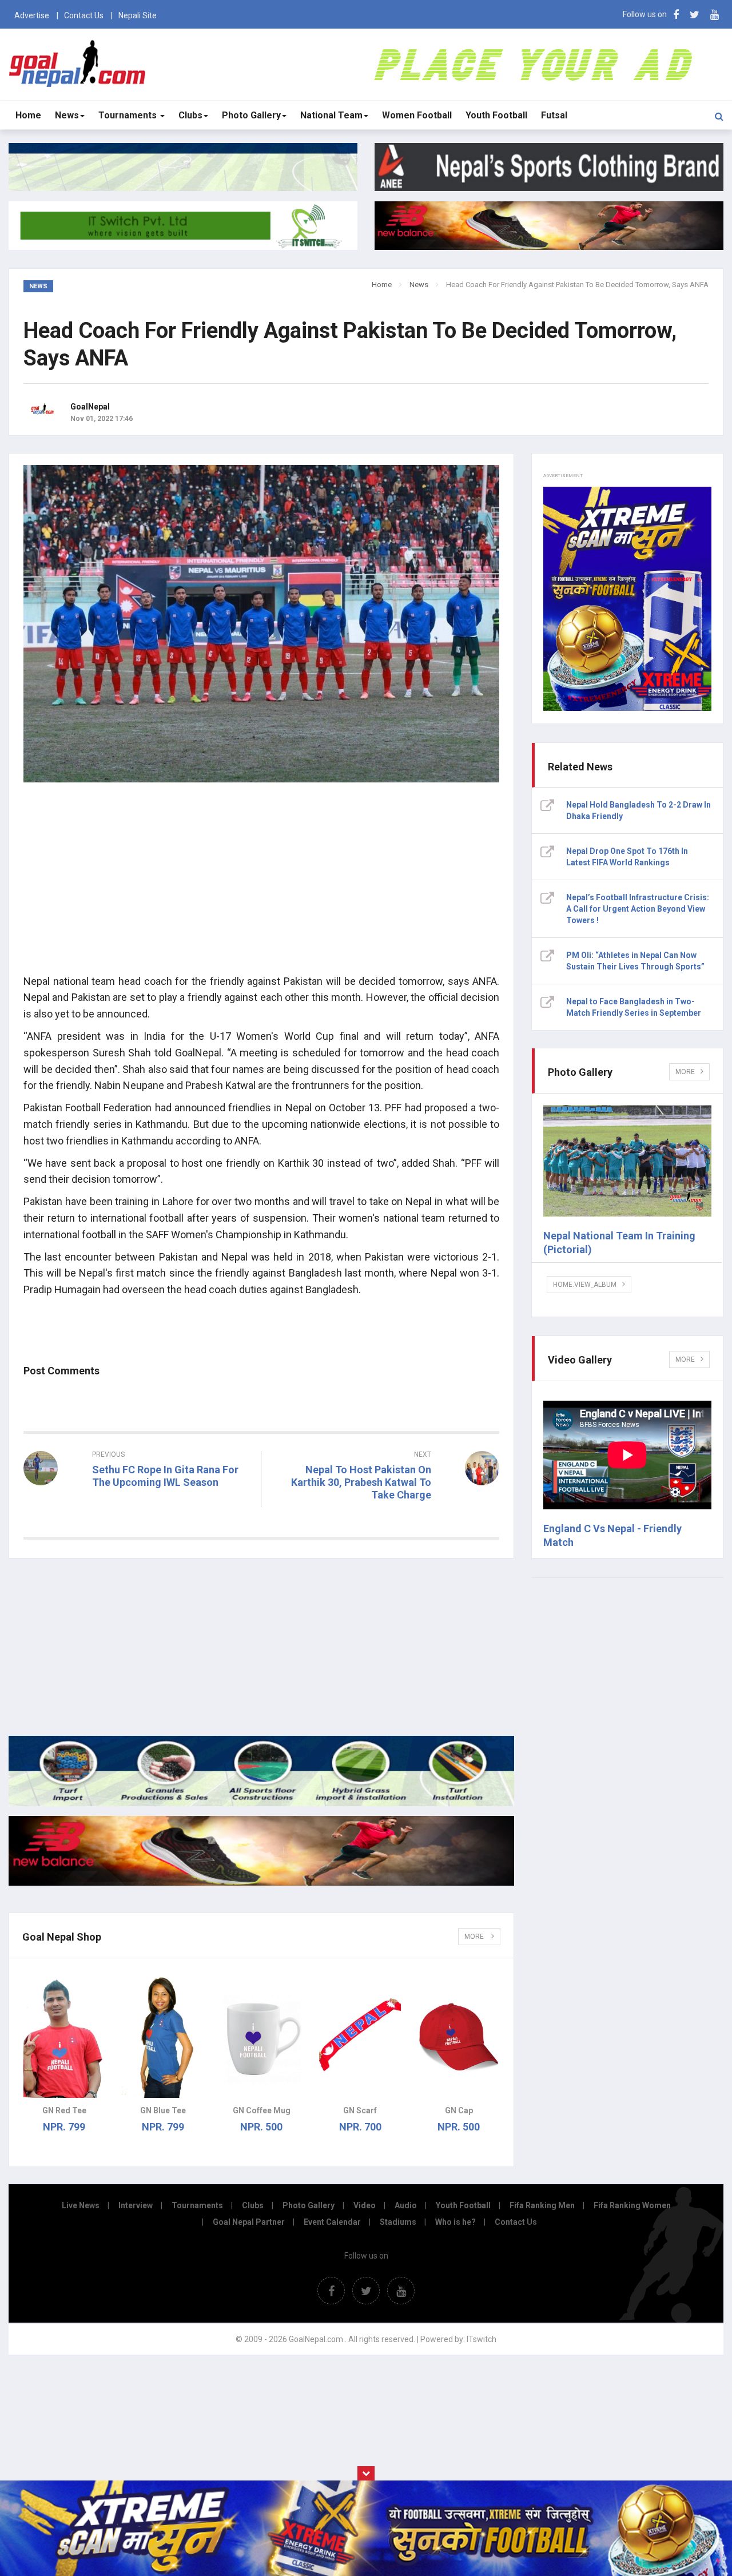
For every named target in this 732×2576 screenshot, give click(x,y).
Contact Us (84, 15)
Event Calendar (332, 2222)
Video (365, 2205)
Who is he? (455, 2222)
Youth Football (496, 115)
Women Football (417, 115)
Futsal (554, 115)
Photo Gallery (251, 115)
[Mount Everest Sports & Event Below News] (261, 1803)
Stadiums (398, 2222)
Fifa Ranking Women (632, 2205)
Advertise (32, 15)
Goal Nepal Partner (249, 2222)
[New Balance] (261, 1883)
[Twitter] (695, 15)
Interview (136, 2205)
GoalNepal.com (78, 64)
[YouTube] (715, 15)
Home (28, 115)
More (475, 1937)
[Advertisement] (261, 885)
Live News (81, 2205)
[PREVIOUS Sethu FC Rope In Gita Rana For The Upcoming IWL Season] (138, 1503)
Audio (406, 2205)
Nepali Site (138, 15)
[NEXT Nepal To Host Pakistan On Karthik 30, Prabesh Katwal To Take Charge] (386, 1516)
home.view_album (585, 1285)
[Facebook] (676, 15)
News (67, 115)
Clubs (190, 115)
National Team (331, 115)
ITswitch (482, 2339)
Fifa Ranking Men (542, 2205)
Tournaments (129, 115)
